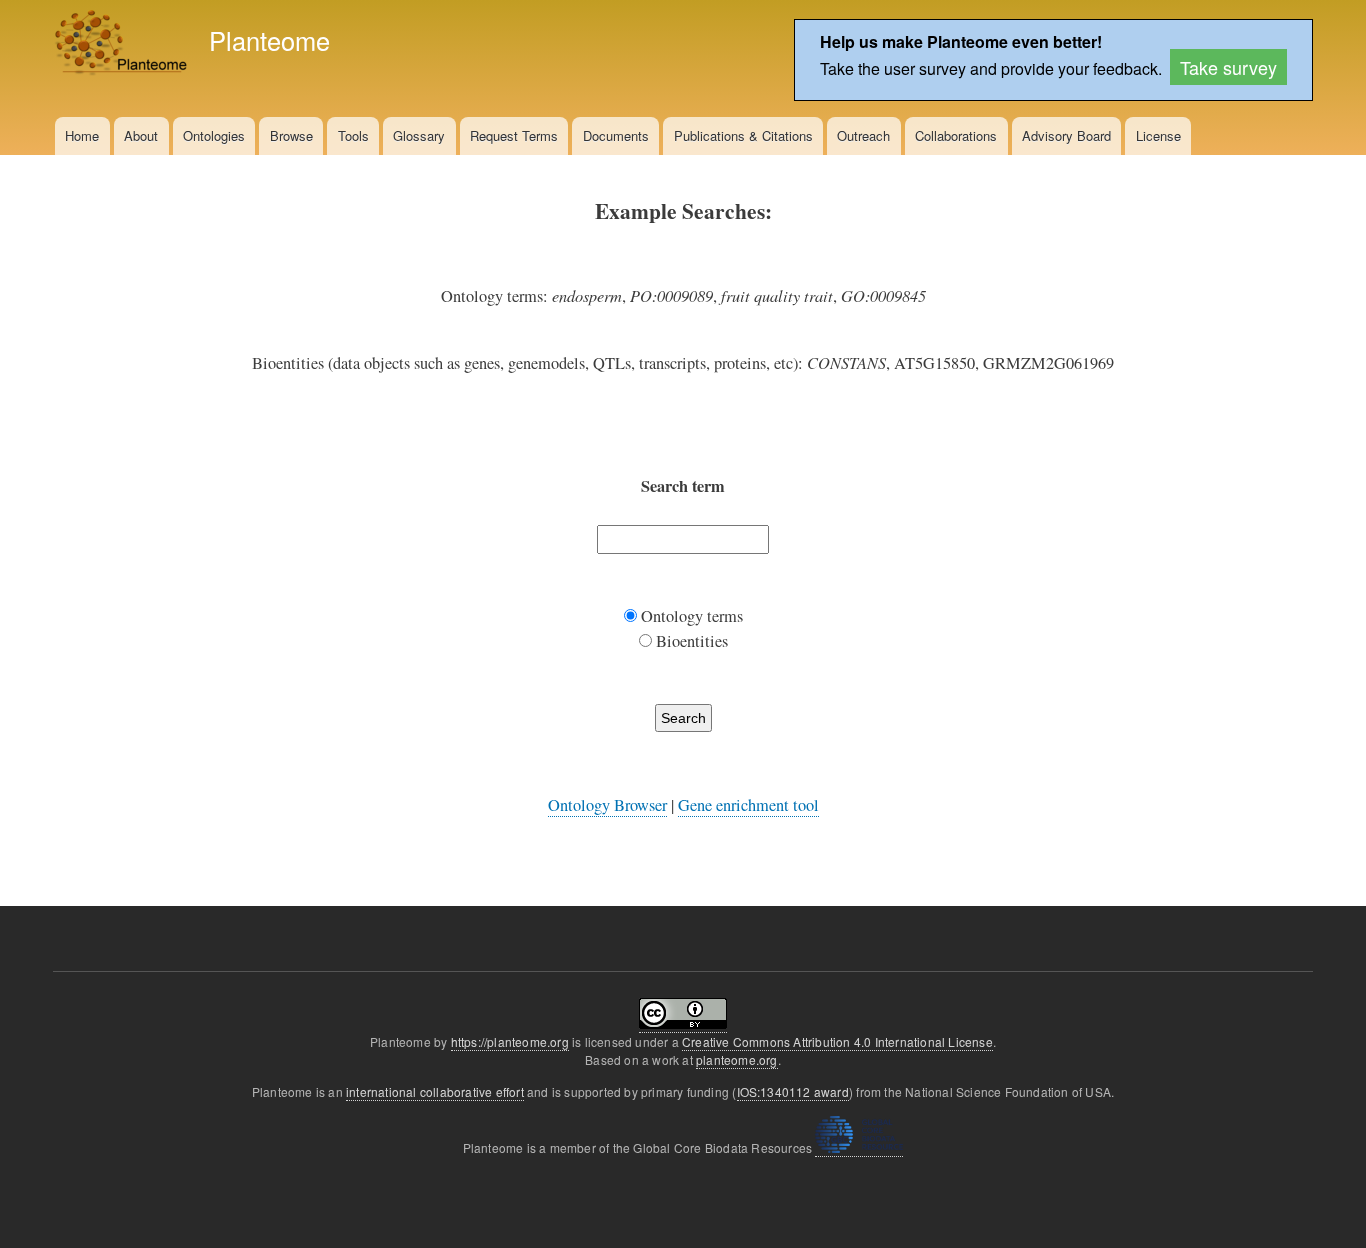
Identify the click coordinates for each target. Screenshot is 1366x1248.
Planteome (269, 40)
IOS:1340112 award (793, 1091)
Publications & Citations (743, 135)
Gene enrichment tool (748, 805)
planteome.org (737, 1059)
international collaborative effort (435, 1091)
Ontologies (214, 135)
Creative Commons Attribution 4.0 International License (837, 1041)
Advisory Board (1066, 135)
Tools (353, 135)
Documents (616, 135)
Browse (291, 135)
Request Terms (514, 135)
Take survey (1228, 67)
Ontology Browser (607, 805)
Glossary (419, 135)
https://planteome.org (510, 1041)
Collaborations (956, 135)
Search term (683, 486)
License (1158, 135)
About (141, 135)
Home (82, 135)
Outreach (863, 135)
